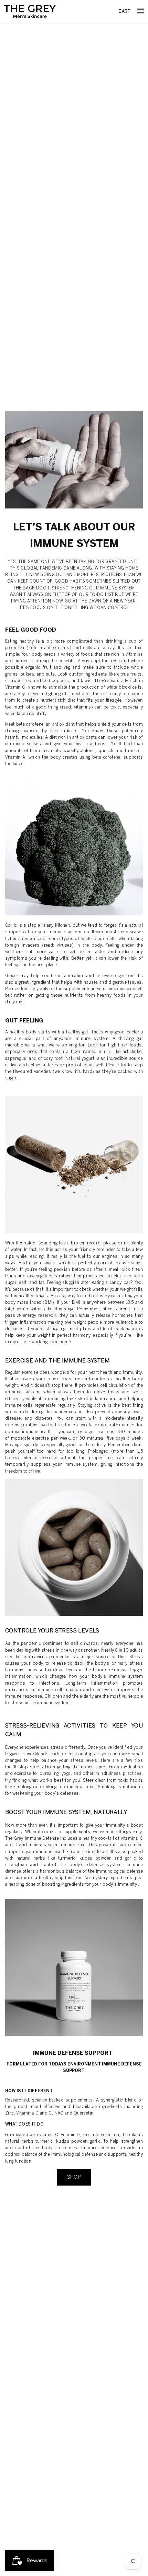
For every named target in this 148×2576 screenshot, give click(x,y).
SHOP (74, 2177)
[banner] (30, 11)
